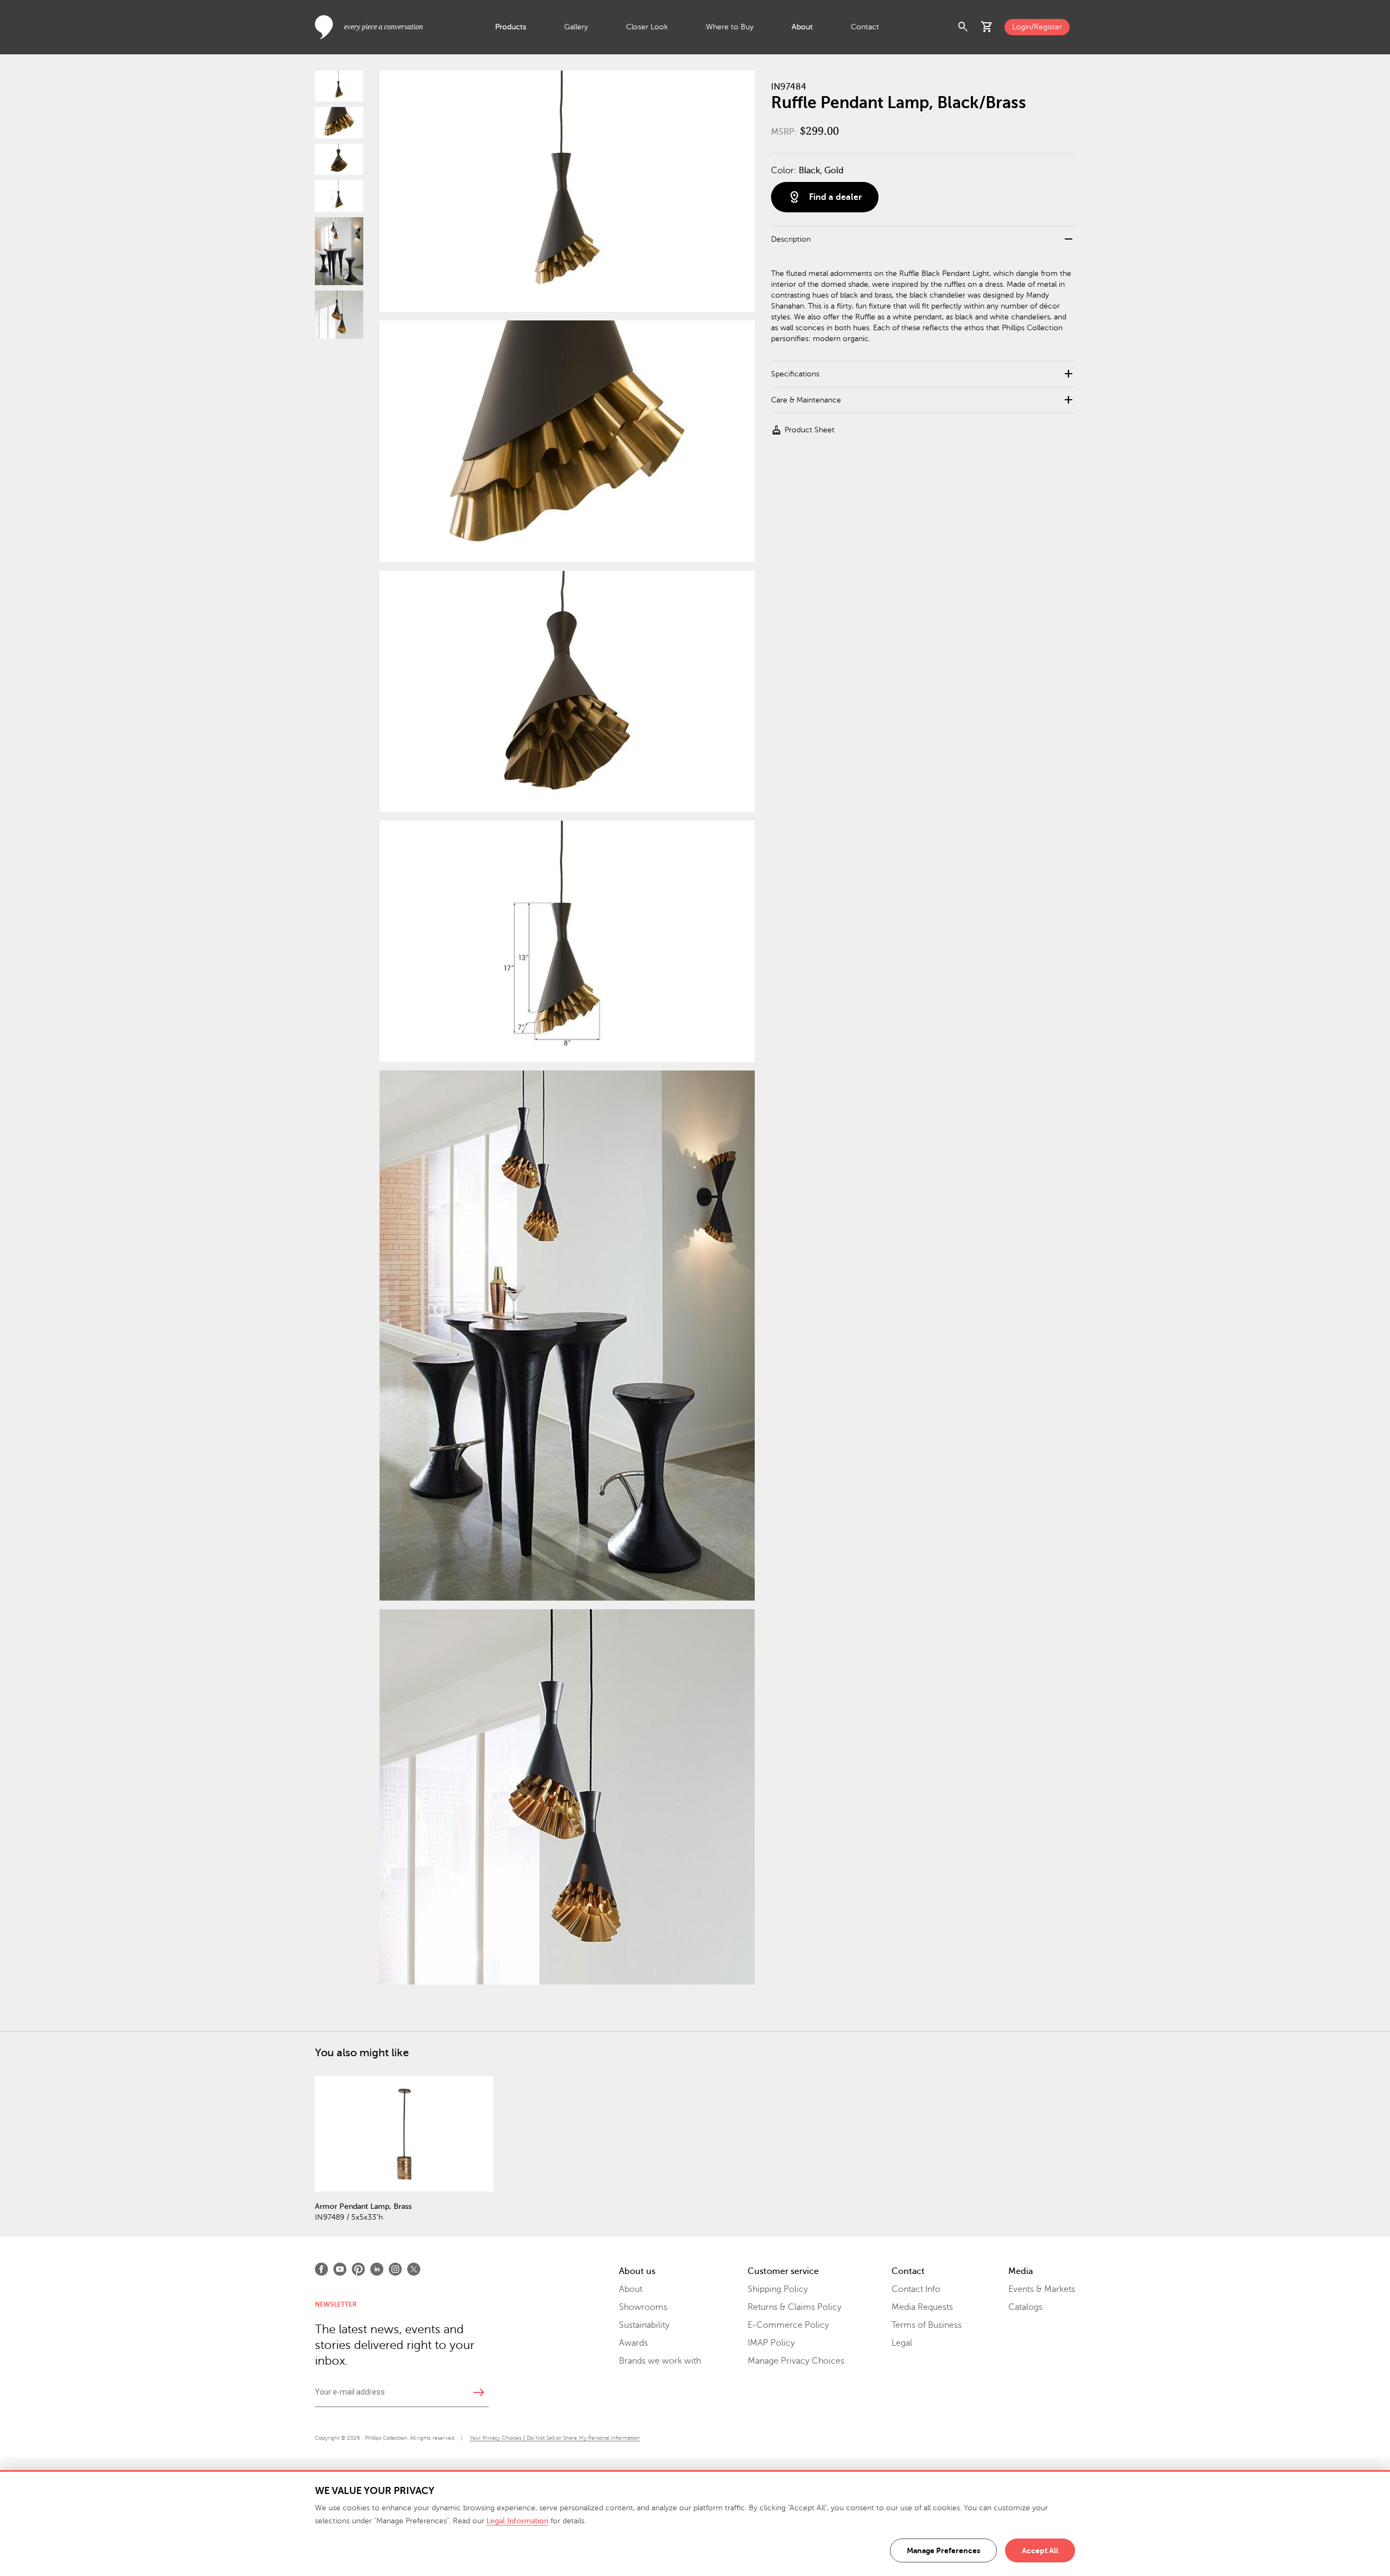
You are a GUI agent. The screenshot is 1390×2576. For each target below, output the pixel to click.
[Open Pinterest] (358, 2269)
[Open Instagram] (395, 2269)
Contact (865, 27)
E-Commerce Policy (788, 2325)
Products (511, 27)
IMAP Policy (771, 2343)
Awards (633, 2343)
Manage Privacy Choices (796, 2361)
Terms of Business (927, 2325)
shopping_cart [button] (987, 27)
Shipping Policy (778, 2289)
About (802, 27)
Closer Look (647, 27)
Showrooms (643, 2307)
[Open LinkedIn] (377, 2269)
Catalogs (1025, 2307)
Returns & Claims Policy (795, 2307)
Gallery (576, 27)
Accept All (1040, 2550)
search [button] (963, 27)
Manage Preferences (943, 2550)
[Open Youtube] (340, 2269)
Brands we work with (660, 2361)
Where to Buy (730, 27)
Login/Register (1037, 27)
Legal (902, 2343)
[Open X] (414, 2269)
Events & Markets (1042, 2289)
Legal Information (517, 2521)
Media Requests (922, 2307)
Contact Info (916, 2289)
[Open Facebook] (321, 2269)
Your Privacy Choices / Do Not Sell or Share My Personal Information (555, 2438)
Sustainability (644, 2325)
